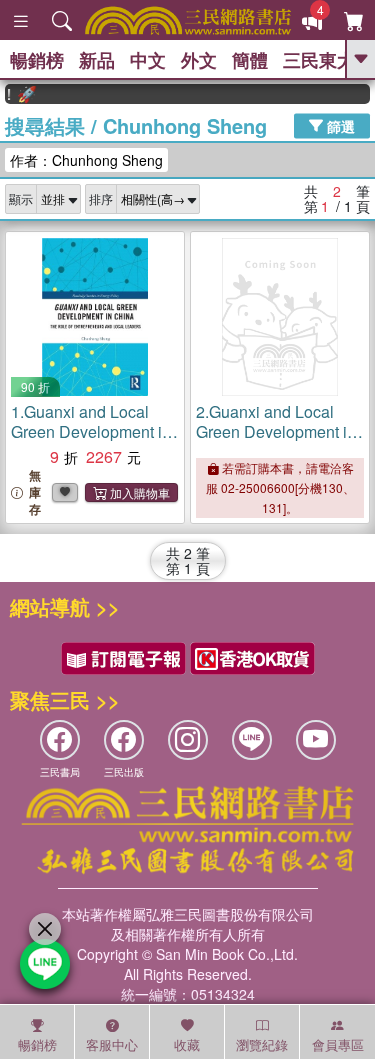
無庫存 (35, 492)
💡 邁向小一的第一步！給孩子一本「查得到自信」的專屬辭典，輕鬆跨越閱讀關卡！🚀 (16, 94)
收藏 (187, 1044)
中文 (148, 60)
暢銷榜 (37, 60)
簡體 (250, 60)
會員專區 (338, 1044)
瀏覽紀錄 (262, 1044)
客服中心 (112, 1044)
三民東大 (319, 60)
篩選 (339, 125)
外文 (199, 60)
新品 (97, 60)
